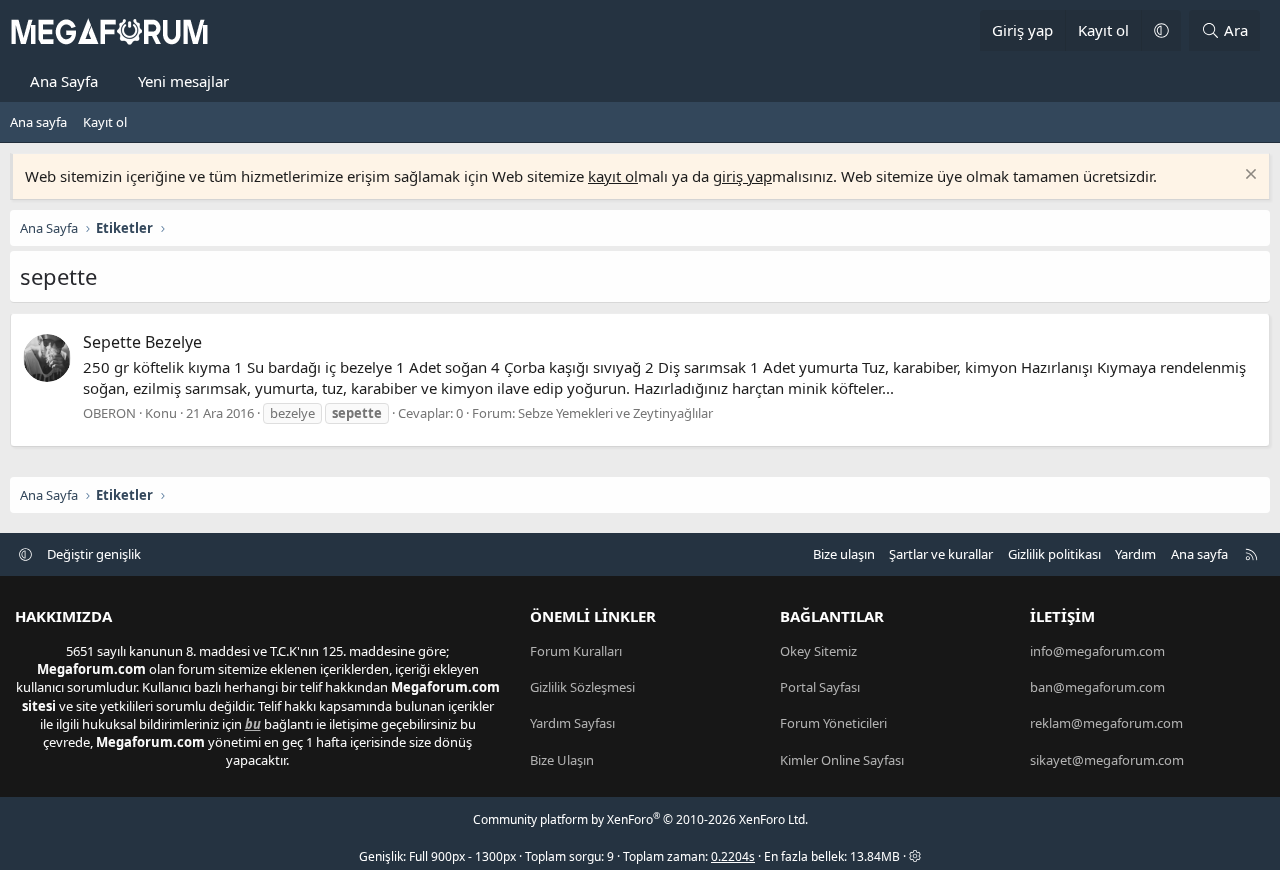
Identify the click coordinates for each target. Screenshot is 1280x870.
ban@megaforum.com (1097, 687)
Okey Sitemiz (818, 651)
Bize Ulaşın (562, 760)
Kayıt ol (105, 122)
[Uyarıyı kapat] (1248, 176)
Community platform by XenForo (640, 819)
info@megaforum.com (1097, 651)
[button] (1161, 30)
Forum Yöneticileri (833, 723)
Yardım (1135, 554)
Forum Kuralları (576, 651)
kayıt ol (613, 176)
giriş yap (742, 176)
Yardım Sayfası (572, 723)
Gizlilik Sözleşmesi (582, 687)
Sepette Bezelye (142, 342)
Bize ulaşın (844, 554)
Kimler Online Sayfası (842, 760)
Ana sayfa (38, 122)
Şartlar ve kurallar (941, 554)
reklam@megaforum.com (1106, 723)
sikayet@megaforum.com (1107, 760)
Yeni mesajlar (183, 81)
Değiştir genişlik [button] (94, 554)
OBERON (109, 413)
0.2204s (733, 856)
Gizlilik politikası (1054, 554)
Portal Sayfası (820, 687)
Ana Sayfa (64, 81)
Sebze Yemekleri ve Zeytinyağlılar (615, 413)
